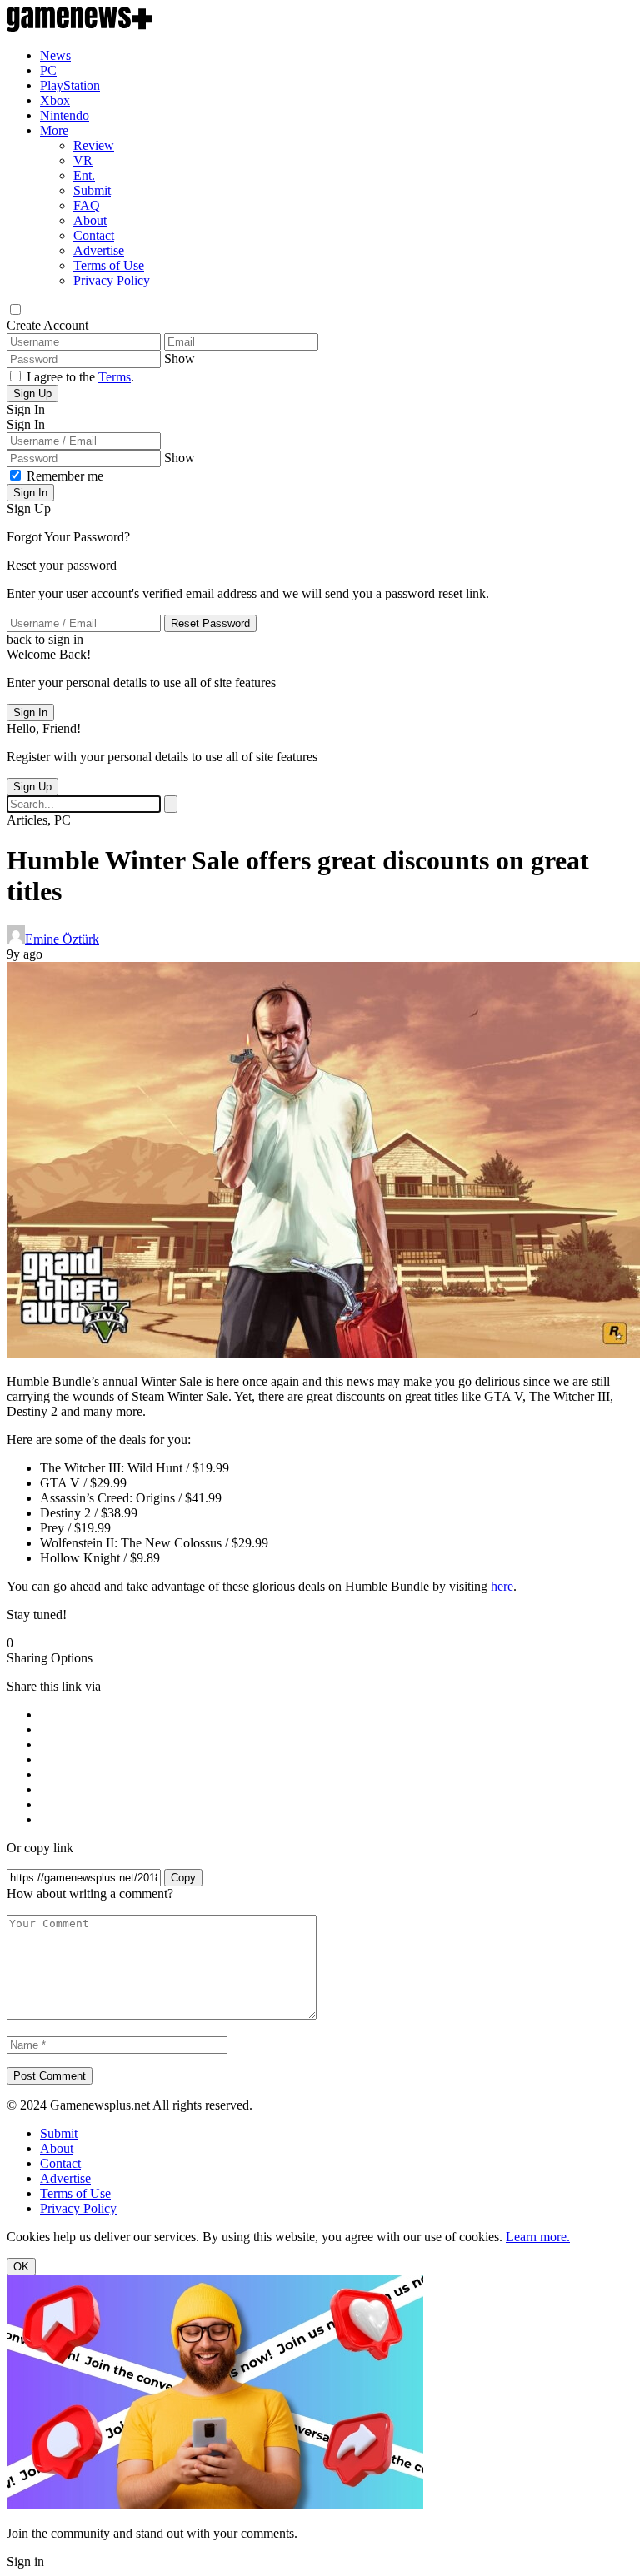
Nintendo (65, 115)
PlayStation (70, 85)
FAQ (87, 205)
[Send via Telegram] (337, 1775)
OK (21, 2267)
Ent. (84, 175)
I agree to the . (80, 377)
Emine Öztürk (62, 939)
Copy (183, 1878)
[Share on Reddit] (337, 1760)
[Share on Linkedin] (337, 1805)
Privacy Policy (112, 280)
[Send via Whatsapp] (337, 1730)
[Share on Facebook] (337, 1715)
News (55, 55)
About (90, 220)
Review (94, 145)
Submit (92, 190)
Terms (115, 377)
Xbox (55, 100)
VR (83, 160)
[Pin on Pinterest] (337, 1790)
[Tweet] (337, 1745)
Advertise (99, 250)
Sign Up (32, 394)
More (54, 130)
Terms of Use (109, 265)
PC (48, 70)
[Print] (337, 1820)
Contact (94, 235)
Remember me (65, 476)
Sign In (30, 493)
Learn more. (538, 2237)
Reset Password (210, 623)
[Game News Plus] (80, 27)
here (502, 1586)
